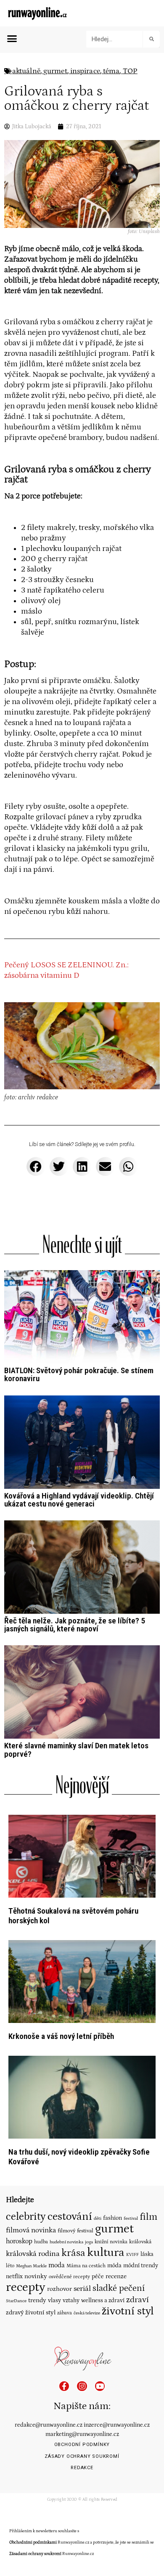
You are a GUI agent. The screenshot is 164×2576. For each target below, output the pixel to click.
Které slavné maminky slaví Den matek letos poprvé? (76, 1750)
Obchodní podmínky (82, 2445)
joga (89, 2242)
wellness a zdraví (103, 2301)
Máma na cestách (86, 2266)
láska (147, 2254)
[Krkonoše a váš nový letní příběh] (82, 1981)
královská (140, 2242)
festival (131, 2219)
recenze (116, 2276)
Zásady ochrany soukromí (82, 2456)
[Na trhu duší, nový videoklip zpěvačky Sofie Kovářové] (82, 2097)
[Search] (151, 39)
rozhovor (60, 2289)
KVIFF (132, 2255)
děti (98, 2218)
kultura (106, 2253)
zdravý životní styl (31, 2313)
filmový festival (75, 2231)
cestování (70, 2216)
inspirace (85, 71)
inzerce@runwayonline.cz (117, 2425)
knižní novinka (111, 2242)
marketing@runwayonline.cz (82, 2434)
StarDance (16, 2301)
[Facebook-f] (64, 2386)
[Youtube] (100, 2386)
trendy (37, 2300)
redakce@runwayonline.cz (49, 2425)
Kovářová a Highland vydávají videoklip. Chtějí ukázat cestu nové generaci (79, 1500)
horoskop (19, 2241)
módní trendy (141, 2266)
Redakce (82, 2468)
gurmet (55, 71)
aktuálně (26, 71)
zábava (65, 2313)
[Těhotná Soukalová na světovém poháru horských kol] (82, 1856)
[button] (12, 39)
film (148, 2217)
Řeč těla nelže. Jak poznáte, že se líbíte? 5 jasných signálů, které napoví (75, 1625)
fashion (112, 2218)
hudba (41, 2242)
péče (98, 2277)
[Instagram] (82, 2386)
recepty (26, 2287)
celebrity (26, 2217)
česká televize (87, 2313)
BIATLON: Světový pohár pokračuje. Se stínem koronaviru (79, 1374)
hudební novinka (66, 2242)
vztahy (71, 2301)
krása (73, 2253)
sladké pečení (119, 2288)
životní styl (128, 2311)
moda (57, 2265)
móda (114, 2266)
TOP (130, 71)
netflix (14, 2277)
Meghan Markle (31, 2266)
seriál (82, 2289)
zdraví (138, 2300)
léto (10, 2266)
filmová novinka (31, 2230)
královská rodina (33, 2254)
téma (111, 71)
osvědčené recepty (69, 2277)
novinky (36, 2276)
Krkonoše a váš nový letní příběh (61, 2036)
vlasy (54, 2301)
